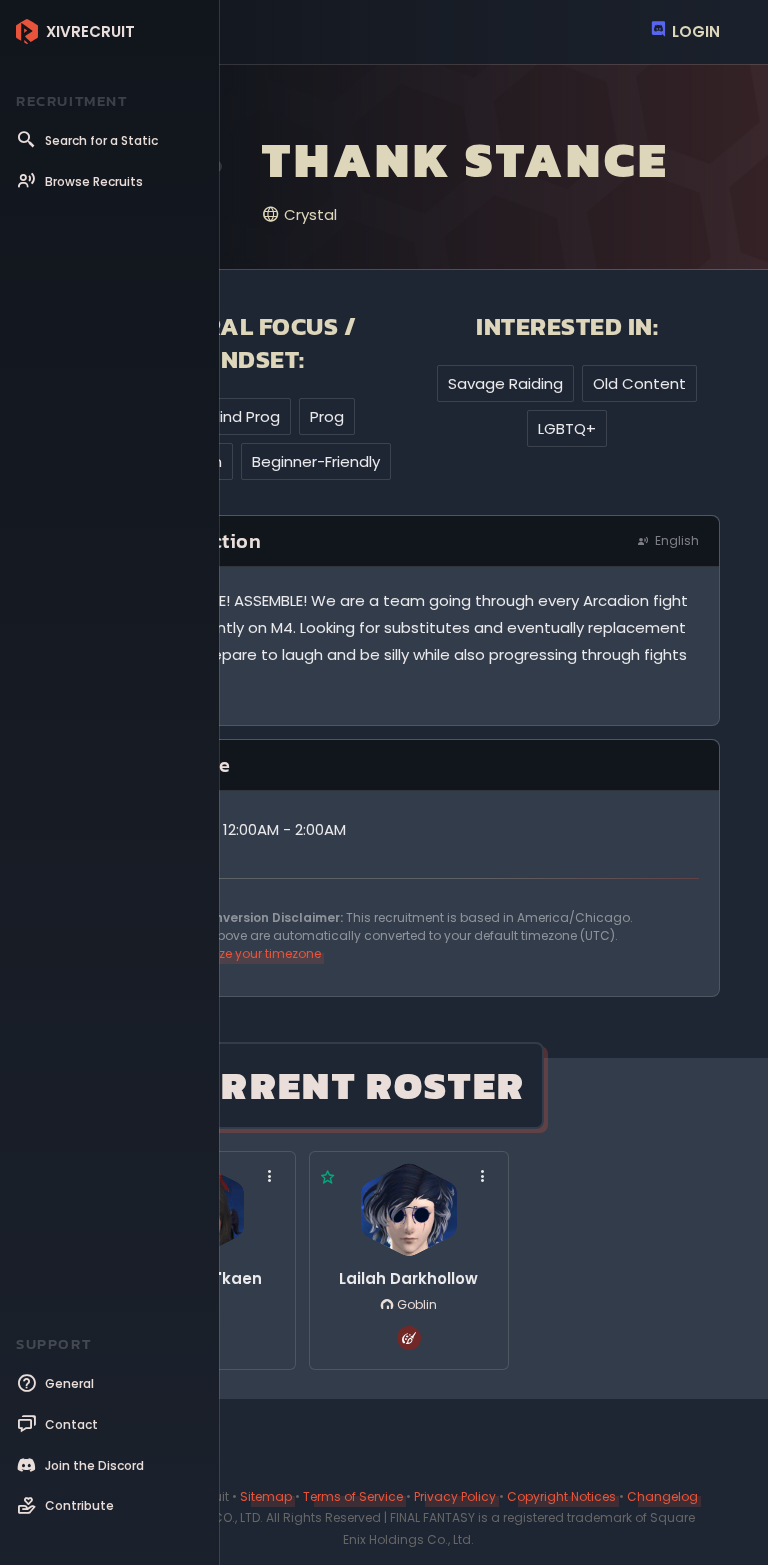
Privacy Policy (455, 1496)
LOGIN (694, 31)
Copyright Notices (561, 1496)
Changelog (662, 1496)
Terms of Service (353, 1496)
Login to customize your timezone (219, 953)
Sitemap (266, 1496)
